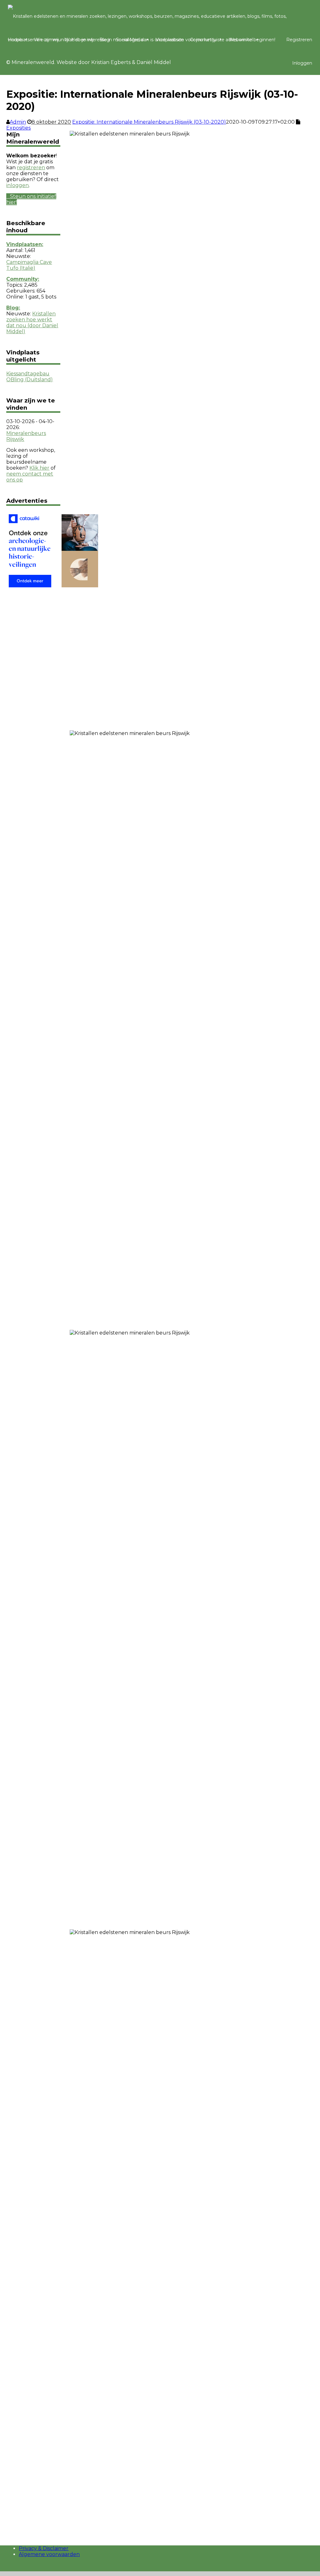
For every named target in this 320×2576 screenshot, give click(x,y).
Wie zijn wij (46, 40)
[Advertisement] (33, 691)
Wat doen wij (79, 40)
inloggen (17, 185)
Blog (105, 40)
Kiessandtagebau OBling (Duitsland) (30, 377)
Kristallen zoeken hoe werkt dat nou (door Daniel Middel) (32, 323)
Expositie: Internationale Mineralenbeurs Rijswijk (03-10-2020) (149, 122)
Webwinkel (241, 40)
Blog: (13, 308)
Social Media (130, 40)
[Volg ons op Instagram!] (47, 2541)
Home (15, 40)
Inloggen (302, 63)
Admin (18, 122)
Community (203, 40)
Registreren (299, 40)
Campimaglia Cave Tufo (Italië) (29, 265)
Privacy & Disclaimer (44, 2553)
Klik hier (39, 468)
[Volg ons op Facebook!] (14, 2541)
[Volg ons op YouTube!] (30, 2541)
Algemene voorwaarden (49, 2559)
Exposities (18, 128)
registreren (31, 168)
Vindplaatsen (170, 40)
